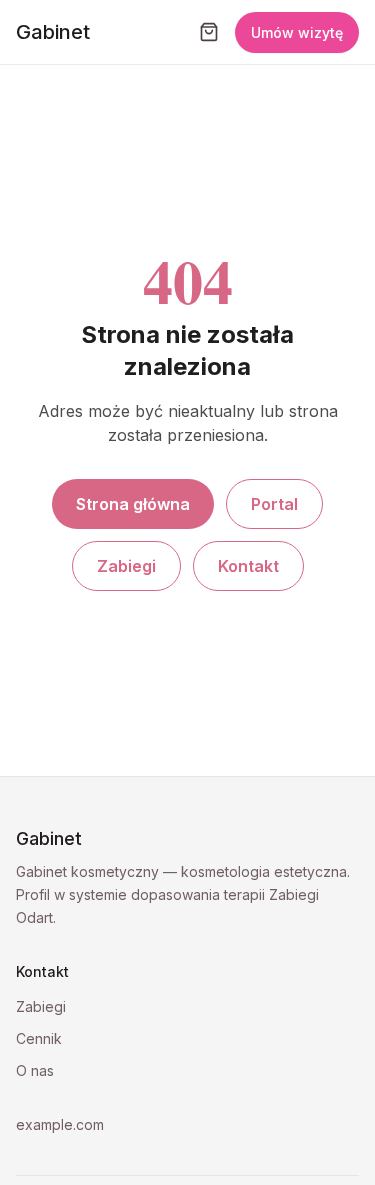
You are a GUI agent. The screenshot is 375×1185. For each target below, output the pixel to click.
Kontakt (248, 566)
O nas (35, 1070)
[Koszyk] (209, 32)
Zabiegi (126, 566)
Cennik (39, 1038)
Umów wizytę (297, 32)
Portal (274, 504)
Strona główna (133, 504)
